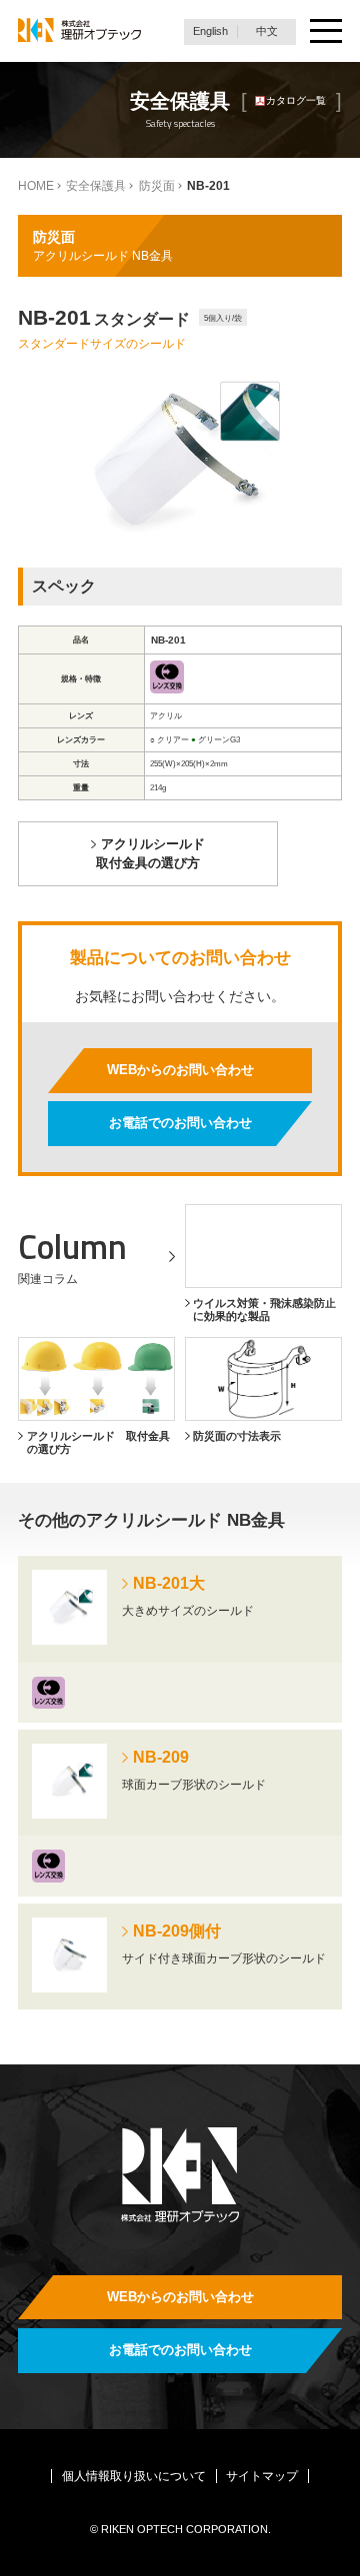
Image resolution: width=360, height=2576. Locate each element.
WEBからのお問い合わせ (180, 1070)
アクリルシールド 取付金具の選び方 (150, 853)
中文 (267, 31)
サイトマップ (262, 2476)
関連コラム (48, 1279)
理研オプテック (79, 31)
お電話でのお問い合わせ (180, 1123)
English (210, 31)
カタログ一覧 (296, 100)
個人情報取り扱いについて (134, 2476)
